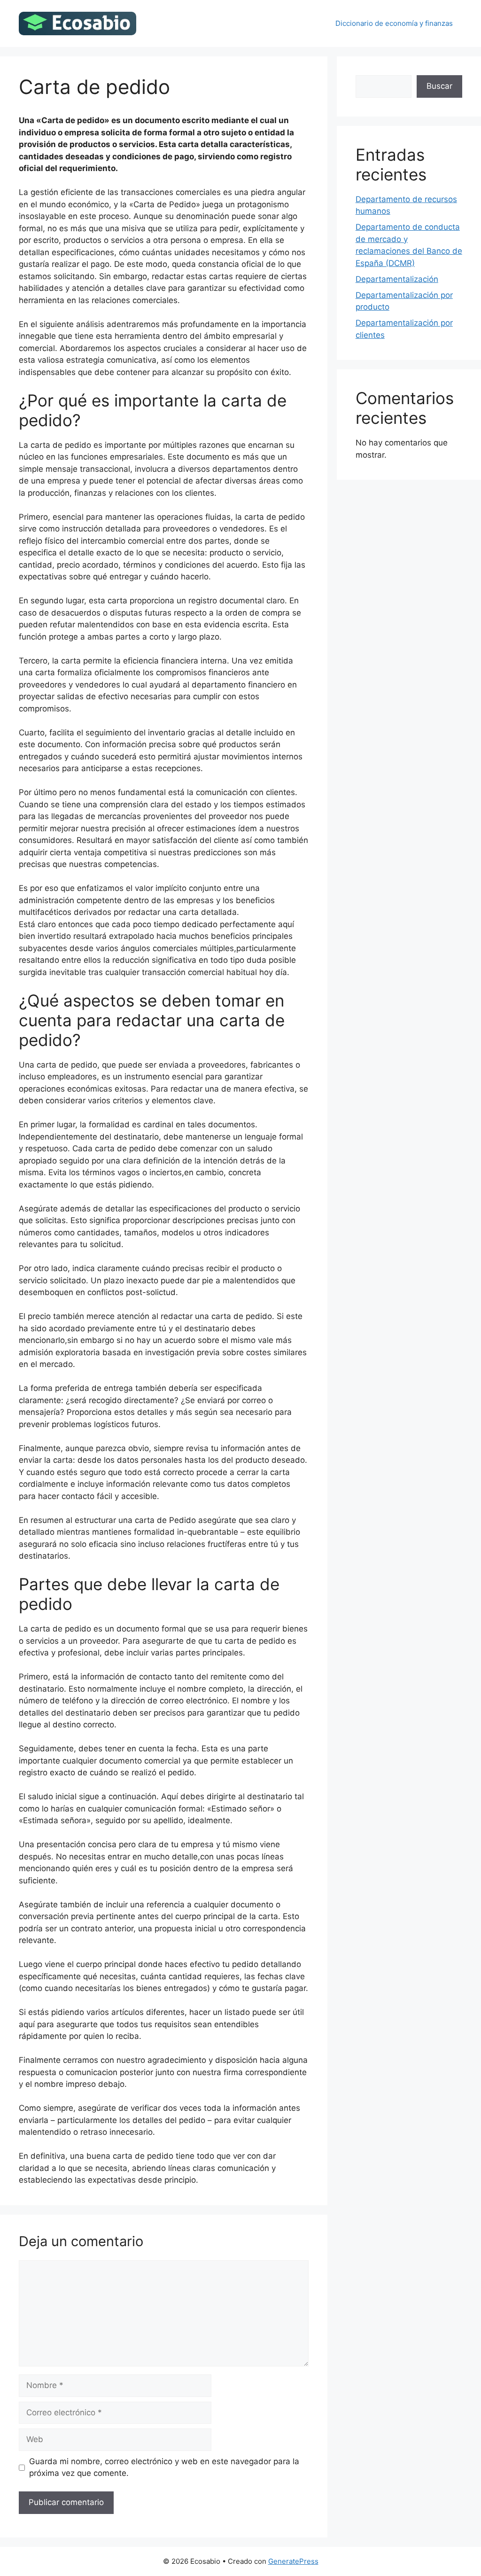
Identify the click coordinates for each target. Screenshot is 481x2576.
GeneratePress (293, 2561)
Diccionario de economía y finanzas (394, 23)
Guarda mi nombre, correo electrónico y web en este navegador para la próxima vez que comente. (164, 2467)
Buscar (439, 86)
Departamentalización (397, 279)
